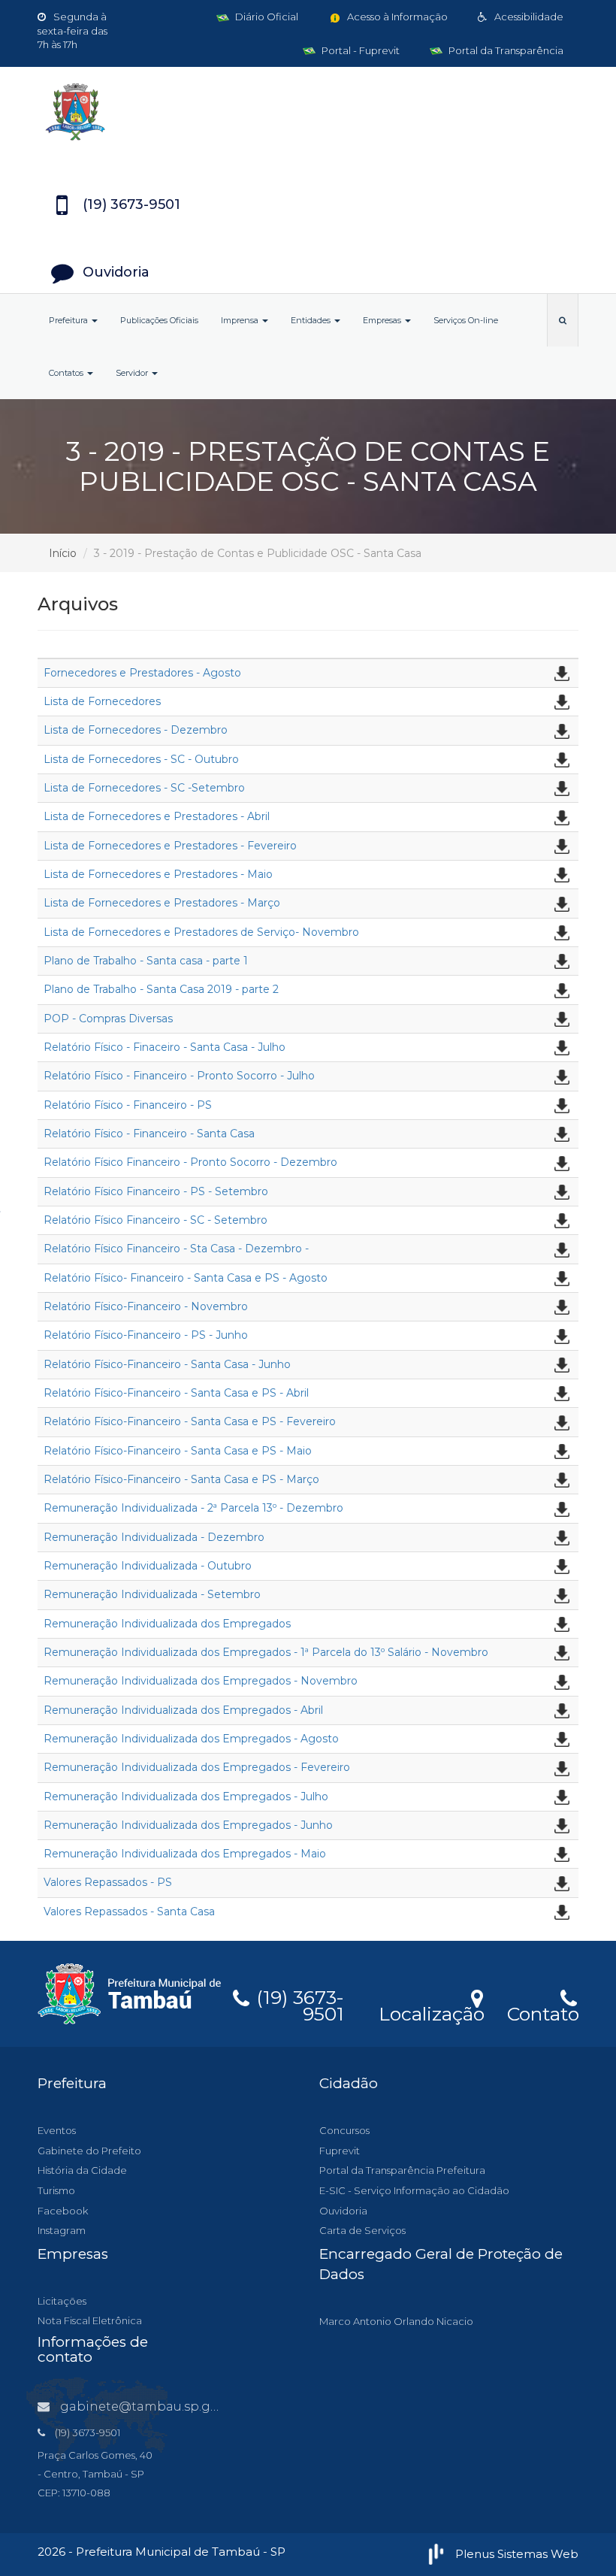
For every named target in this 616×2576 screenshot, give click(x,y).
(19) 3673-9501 (297, 2003)
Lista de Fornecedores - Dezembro (136, 730)
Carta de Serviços (362, 2230)
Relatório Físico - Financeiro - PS (128, 1105)
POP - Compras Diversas (108, 1019)
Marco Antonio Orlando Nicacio (396, 2321)
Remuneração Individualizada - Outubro (148, 1566)
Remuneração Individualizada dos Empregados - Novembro (201, 1681)
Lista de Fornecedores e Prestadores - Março (162, 903)
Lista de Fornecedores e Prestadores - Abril (157, 816)
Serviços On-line (466, 320)
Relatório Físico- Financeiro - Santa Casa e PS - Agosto (186, 1278)
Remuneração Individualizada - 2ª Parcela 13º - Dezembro (193, 1508)
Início (63, 553)
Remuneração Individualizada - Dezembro (154, 1537)
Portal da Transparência (505, 50)
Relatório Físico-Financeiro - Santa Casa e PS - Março (181, 1479)
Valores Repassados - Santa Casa (129, 1912)
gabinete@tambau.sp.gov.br (150, 2406)
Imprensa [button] (241, 320)
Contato (543, 2011)
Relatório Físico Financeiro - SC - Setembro (156, 1220)
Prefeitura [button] (69, 320)
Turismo (56, 2190)
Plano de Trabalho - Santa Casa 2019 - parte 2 (161, 989)
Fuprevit (340, 2151)
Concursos (344, 2130)
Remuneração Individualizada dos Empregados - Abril (183, 1710)
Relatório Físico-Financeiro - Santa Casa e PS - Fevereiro (190, 1421)
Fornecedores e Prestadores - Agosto (142, 673)
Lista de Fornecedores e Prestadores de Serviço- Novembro (201, 932)
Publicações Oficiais (159, 320)
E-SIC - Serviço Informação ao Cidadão (414, 2190)
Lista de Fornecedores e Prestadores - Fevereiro (170, 846)
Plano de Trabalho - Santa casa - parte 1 (146, 961)
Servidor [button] (133, 373)
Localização (432, 2011)
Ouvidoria (343, 2211)
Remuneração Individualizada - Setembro (152, 1594)
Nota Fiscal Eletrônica (90, 2320)
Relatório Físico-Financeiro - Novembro (146, 1306)
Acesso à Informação (396, 17)
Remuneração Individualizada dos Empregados (167, 1624)
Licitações (62, 2301)
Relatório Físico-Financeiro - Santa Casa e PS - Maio (178, 1451)
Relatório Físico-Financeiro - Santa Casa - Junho (167, 1364)
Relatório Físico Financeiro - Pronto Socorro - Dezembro (190, 1162)
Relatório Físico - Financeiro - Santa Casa (149, 1134)
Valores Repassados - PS (108, 1882)
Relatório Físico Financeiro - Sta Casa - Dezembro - (176, 1249)
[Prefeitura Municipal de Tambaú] (308, 112)
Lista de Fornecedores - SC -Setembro (144, 788)
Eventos (57, 2130)
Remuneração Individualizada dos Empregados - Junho (188, 1825)
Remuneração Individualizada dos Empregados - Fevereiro (197, 1767)
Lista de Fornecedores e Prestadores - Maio (158, 874)
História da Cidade (82, 2170)
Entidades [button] (312, 320)
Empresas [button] (383, 320)
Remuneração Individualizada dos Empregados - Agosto (191, 1739)
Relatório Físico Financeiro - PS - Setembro (156, 1191)
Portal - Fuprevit (359, 50)
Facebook (63, 2211)
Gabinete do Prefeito (89, 2151)
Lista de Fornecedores (102, 701)
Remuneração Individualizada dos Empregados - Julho (186, 1797)
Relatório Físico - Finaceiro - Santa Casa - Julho (165, 1047)
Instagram (62, 2230)
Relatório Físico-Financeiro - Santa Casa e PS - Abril (176, 1393)
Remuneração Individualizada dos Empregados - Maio (185, 1854)
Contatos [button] (67, 373)
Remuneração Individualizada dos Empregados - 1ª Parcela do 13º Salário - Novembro (266, 1652)
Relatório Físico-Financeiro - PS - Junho (146, 1335)
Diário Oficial (266, 17)
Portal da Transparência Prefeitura (402, 2170)
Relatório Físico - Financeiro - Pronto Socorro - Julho (179, 1076)
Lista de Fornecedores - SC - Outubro (141, 759)
